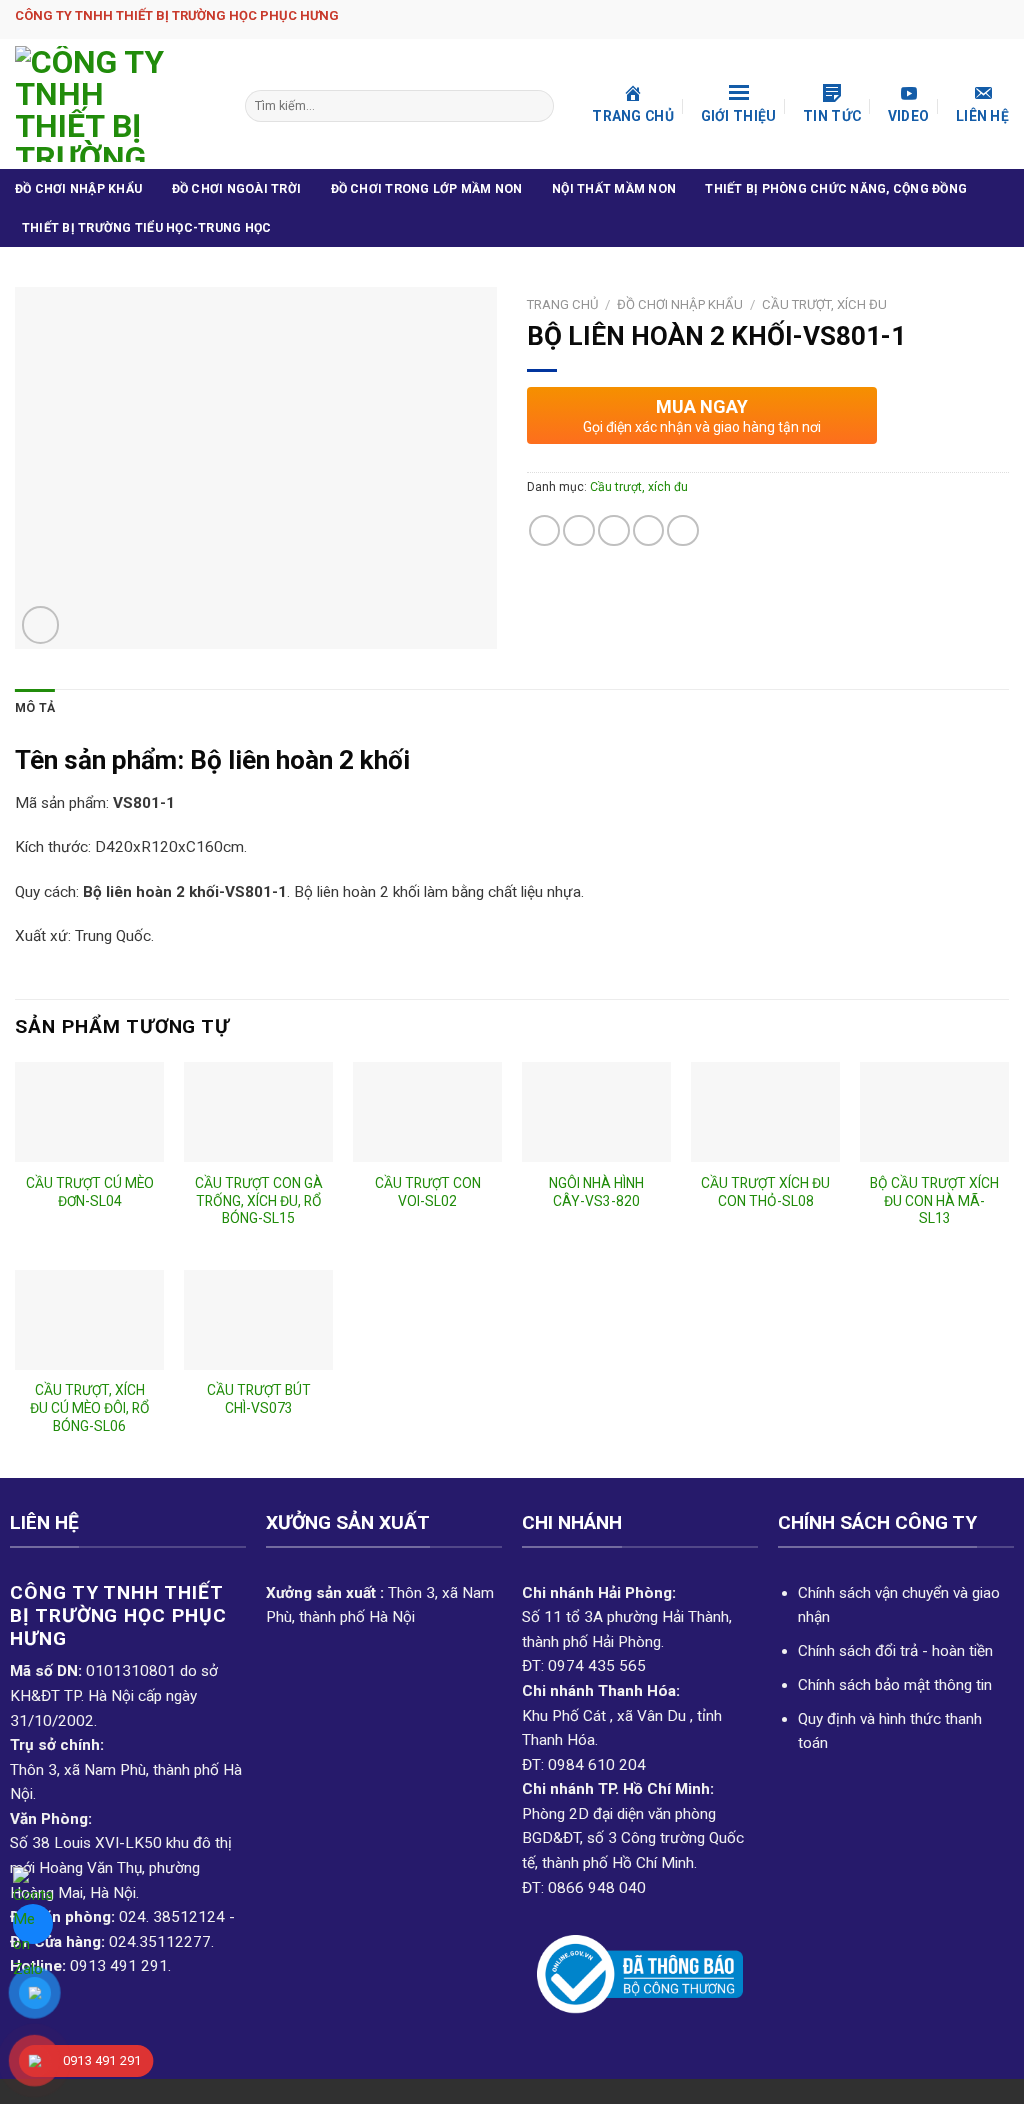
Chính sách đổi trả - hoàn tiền (895, 1651)
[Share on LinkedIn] (683, 531)
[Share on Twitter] (579, 531)
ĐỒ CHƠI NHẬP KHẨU (78, 189)
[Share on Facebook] (545, 531)
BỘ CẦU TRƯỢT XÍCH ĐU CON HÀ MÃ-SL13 (934, 1201)
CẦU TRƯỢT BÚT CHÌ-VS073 (259, 1399)
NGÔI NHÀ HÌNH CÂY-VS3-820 (596, 1192)
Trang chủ (562, 304)
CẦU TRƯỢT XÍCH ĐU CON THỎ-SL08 (765, 1192)
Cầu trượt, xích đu (824, 304)
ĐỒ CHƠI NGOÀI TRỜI (236, 189)
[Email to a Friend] (614, 531)
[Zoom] (40, 624)
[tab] (35, 709)
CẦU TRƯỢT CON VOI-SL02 (428, 1192)
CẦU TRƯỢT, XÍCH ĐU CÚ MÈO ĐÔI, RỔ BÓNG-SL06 (90, 1408)
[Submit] (537, 106)
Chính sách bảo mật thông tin (895, 1685)
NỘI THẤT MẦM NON (614, 189)
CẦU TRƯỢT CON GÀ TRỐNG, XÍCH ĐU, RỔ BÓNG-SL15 (259, 1201)
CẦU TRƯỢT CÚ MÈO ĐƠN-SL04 (90, 1192)
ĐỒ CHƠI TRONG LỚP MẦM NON (427, 189)
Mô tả (35, 708)
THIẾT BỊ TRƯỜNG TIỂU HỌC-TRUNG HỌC (146, 228)
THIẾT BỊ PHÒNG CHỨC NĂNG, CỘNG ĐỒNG (836, 189)
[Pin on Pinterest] (649, 531)
